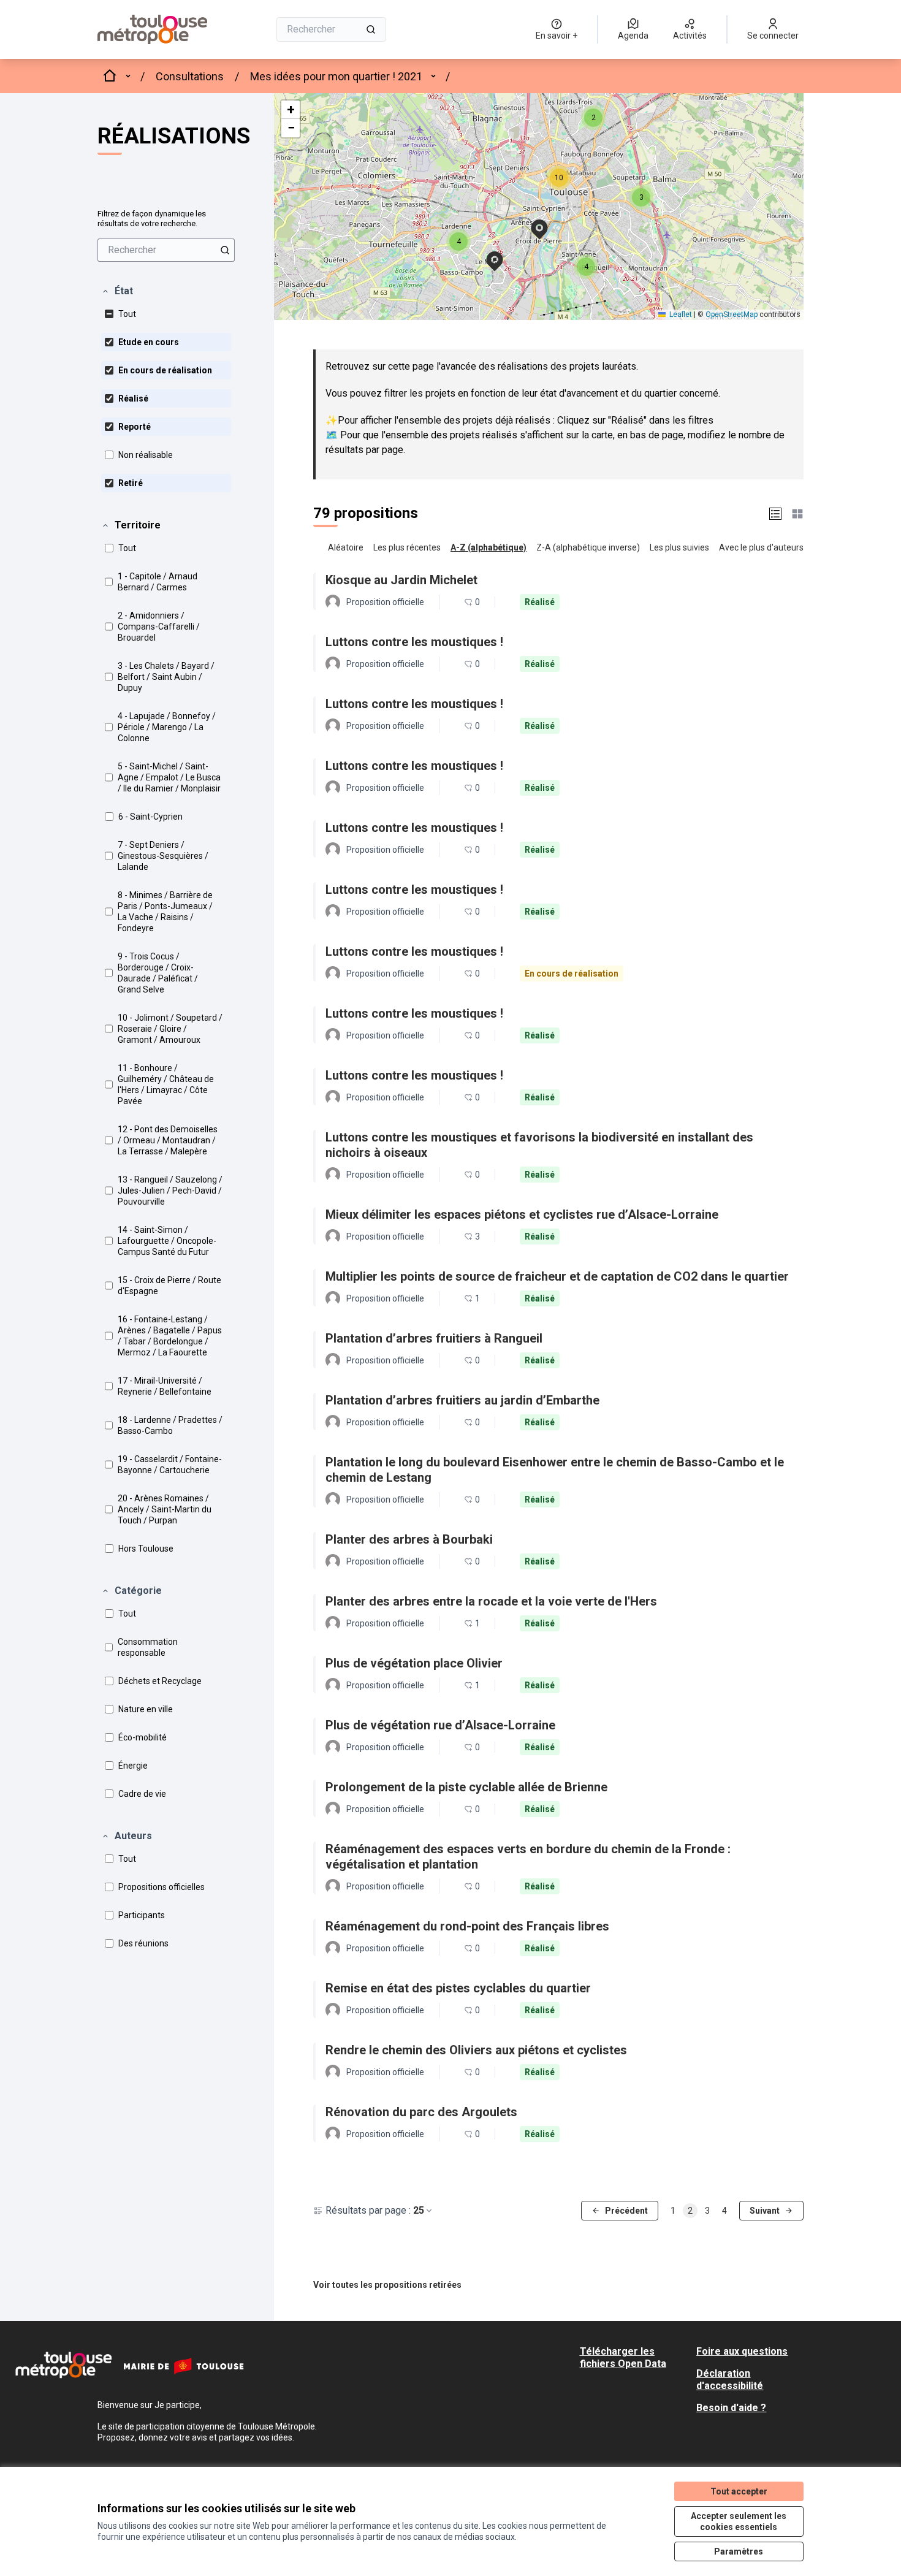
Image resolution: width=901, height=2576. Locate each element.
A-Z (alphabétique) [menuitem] (489, 547)
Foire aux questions (742, 2351)
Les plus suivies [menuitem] (679, 547)
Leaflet (680, 314)
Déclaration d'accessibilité (730, 2380)
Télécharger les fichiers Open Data (623, 2357)
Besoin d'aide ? (731, 2408)
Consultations (190, 76)
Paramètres (739, 2551)
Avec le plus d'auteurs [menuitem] (761, 547)
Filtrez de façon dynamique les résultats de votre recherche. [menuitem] (152, 219)
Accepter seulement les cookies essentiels (739, 2521)
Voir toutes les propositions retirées (387, 2285)
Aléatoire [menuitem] (346, 547)
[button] (117, 291)
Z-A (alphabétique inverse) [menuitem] (588, 547)
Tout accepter (739, 2491)
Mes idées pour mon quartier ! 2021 (336, 76)
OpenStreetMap (732, 314)
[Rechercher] (371, 29)
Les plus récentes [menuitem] (407, 547)
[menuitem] (166, 250)
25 (419, 2210)
